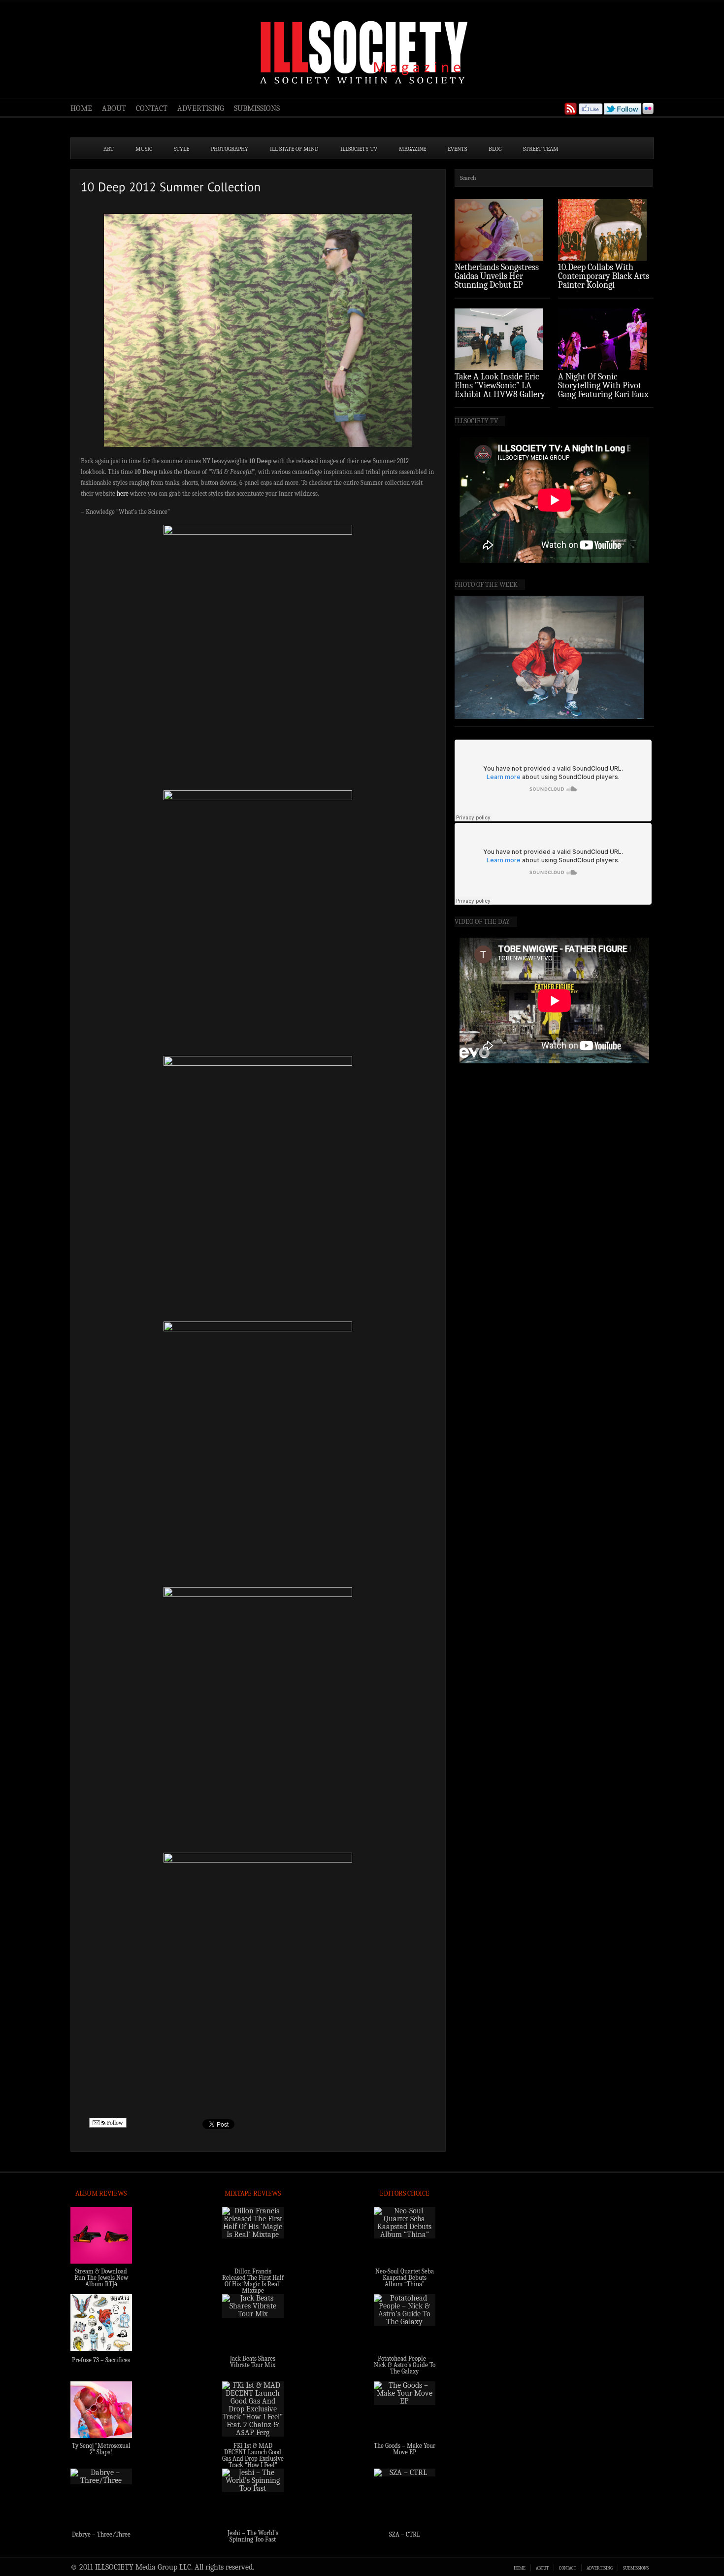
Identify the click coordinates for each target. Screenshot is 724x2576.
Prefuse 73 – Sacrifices (101, 2360)
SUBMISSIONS (257, 108)
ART (109, 149)
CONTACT (152, 108)
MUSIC (144, 149)
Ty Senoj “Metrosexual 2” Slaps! (101, 2449)
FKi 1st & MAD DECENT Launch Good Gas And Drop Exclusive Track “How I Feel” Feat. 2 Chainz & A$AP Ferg (253, 2462)
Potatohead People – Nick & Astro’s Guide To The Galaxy (405, 2365)
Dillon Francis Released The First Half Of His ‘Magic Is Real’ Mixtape (253, 2281)
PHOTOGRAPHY (230, 149)
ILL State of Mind (294, 149)
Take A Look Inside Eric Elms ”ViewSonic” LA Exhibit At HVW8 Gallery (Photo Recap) (500, 390)
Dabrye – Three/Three (101, 2534)
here (123, 493)
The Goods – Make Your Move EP (405, 2449)
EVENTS (457, 149)
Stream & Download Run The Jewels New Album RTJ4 (101, 2278)
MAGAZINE (412, 149)
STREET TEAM (541, 149)
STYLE (181, 149)
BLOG (495, 149)
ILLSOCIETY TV (359, 149)
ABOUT (114, 108)
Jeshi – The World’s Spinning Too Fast (253, 2536)
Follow (114, 2123)
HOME (81, 108)
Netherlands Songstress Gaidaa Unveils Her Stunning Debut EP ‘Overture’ (497, 281)
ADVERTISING (201, 108)
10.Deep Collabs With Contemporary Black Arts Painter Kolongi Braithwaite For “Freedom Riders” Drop (605, 285)
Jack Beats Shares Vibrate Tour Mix (253, 2362)
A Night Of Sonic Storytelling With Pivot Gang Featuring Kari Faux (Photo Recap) (603, 390)
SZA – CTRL (405, 2534)
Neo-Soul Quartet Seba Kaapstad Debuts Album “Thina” (405, 2278)
